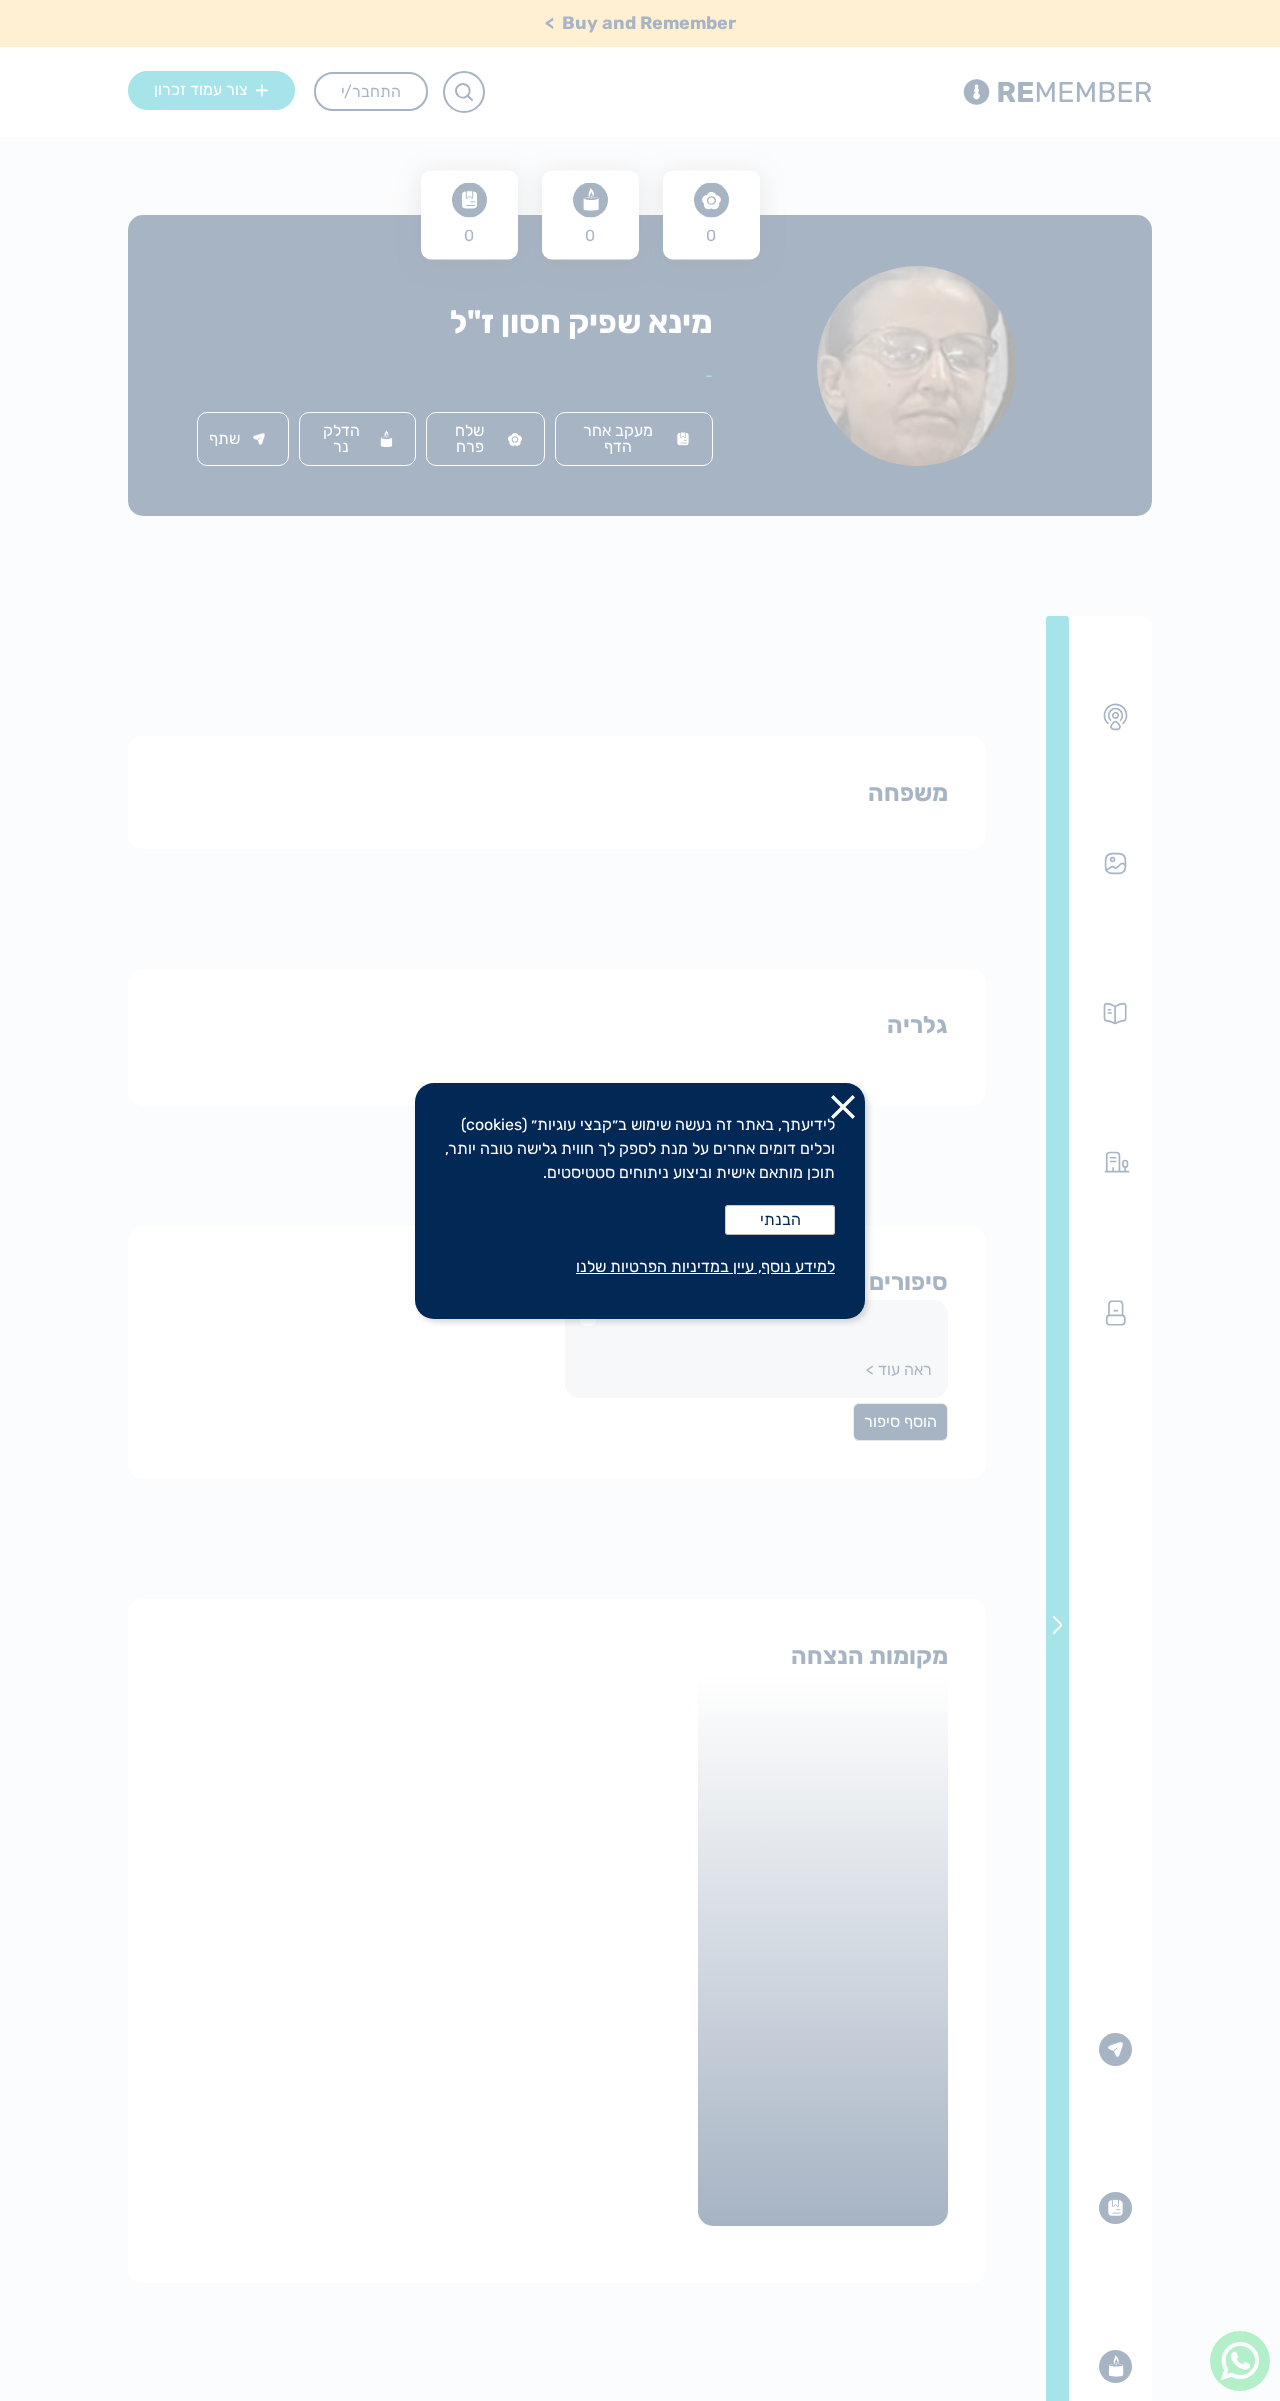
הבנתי (780, 1219)
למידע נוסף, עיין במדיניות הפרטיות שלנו (705, 1266)
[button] (843, 1111)
